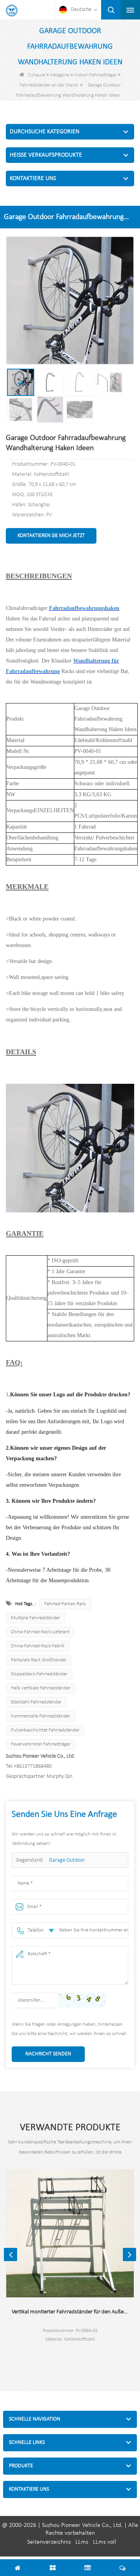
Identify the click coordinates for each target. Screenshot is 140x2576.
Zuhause (37, 75)
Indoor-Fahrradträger (95, 75)
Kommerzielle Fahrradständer (40, 1716)
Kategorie (60, 75)
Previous (10, 2254)
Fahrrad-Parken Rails (65, 1604)
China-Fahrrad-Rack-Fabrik (38, 1646)
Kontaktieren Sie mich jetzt (51, 536)
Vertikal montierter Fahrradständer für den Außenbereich (70, 2312)
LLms (82, 2542)
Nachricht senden (48, 2054)
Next (129, 2254)
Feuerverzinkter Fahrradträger (41, 1744)
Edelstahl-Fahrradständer (36, 1702)
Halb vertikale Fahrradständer (41, 1688)
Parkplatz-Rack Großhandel (38, 1660)
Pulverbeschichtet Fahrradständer (45, 1730)
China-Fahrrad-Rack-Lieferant (40, 1632)
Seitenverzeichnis (49, 2542)
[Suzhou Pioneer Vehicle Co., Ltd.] (12, 11)
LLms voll (105, 2542)
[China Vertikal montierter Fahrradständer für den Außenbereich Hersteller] (70, 2233)
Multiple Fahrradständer (35, 1618)
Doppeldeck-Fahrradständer (39, 1674)
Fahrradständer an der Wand (49, 85)
